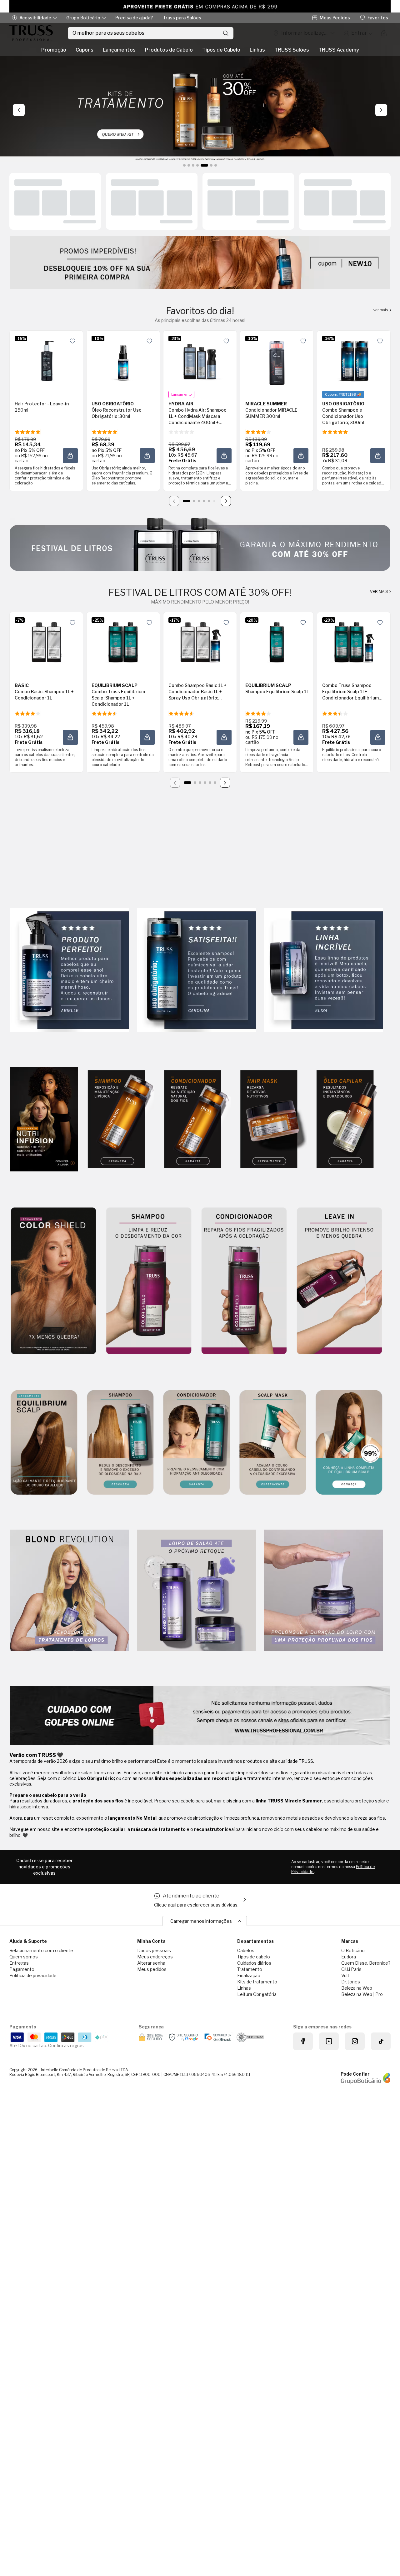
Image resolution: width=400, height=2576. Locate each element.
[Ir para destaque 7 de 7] (216, 165)
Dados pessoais (154, 1950)
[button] (72, 341)
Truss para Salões (182, 18)
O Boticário (353, 1950)
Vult (345, 1975)
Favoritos (378, 18)
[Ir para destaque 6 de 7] (209, 165)
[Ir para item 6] (214, 501)
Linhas (257, 50)
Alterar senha (151, 1963)
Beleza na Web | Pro (362, 1994)
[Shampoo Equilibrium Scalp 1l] (277, 642)
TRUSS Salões (292, 50)
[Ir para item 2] (194, 501)
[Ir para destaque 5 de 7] (202, 165)
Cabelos (246, 1950)
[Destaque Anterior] (19, 110)
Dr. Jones (351, 1982)
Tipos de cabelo (254, 1957)
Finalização (249, 1975)
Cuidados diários (254, 1963)
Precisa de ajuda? (134, 18)
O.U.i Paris (351, 1969)
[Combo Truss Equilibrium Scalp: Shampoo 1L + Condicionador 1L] (123, 642)
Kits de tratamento (257, 1982)
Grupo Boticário (83, 18)
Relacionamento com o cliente (41, 1950)
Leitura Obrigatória (257, 1994)
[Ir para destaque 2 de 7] (189, 165)
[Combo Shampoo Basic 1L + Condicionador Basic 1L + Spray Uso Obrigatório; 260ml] (200, 642)
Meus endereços (155, 1957)
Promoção (54, 50)
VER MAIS (379, 592)
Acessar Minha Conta (358, 33)
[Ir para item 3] (199, 501)
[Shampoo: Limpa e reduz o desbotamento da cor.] (149, 1281)
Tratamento (250, 1969)
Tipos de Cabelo (221, 50)
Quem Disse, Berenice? (366, 1963)
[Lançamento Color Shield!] (53, 1281)
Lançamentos (119, 50)
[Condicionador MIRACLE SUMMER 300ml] (277, 361)
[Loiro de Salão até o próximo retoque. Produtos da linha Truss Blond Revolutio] (197, 1591)
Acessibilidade (35, 18)
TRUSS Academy (339, 50)
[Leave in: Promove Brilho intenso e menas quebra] (339, 1281)
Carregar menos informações (201, 1921)
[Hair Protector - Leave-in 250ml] (46, 361)
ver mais (381, 310)
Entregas (19, 1963)
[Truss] (31, 33)
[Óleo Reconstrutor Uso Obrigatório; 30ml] (123, 361)
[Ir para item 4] (204, 501)
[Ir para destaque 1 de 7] (184, 165)
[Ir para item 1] (187, 501)
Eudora (349, 1957)
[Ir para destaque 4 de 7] (197, 165)
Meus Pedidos (335, 18)
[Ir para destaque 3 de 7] (193, 165)
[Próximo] (226, 501)
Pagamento (22, 1969)
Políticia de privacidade (33, 1975)
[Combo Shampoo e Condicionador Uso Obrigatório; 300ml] (354, 361)
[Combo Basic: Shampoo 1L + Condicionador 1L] (46, 642)
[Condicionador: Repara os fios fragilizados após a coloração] (244, 1281)
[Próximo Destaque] (381, 110)
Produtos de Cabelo (169, 50)
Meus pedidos (152, 1969)
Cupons (85, 50)
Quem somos (24, 1957)
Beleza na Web (357, 1988)
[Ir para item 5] (209, 501)
